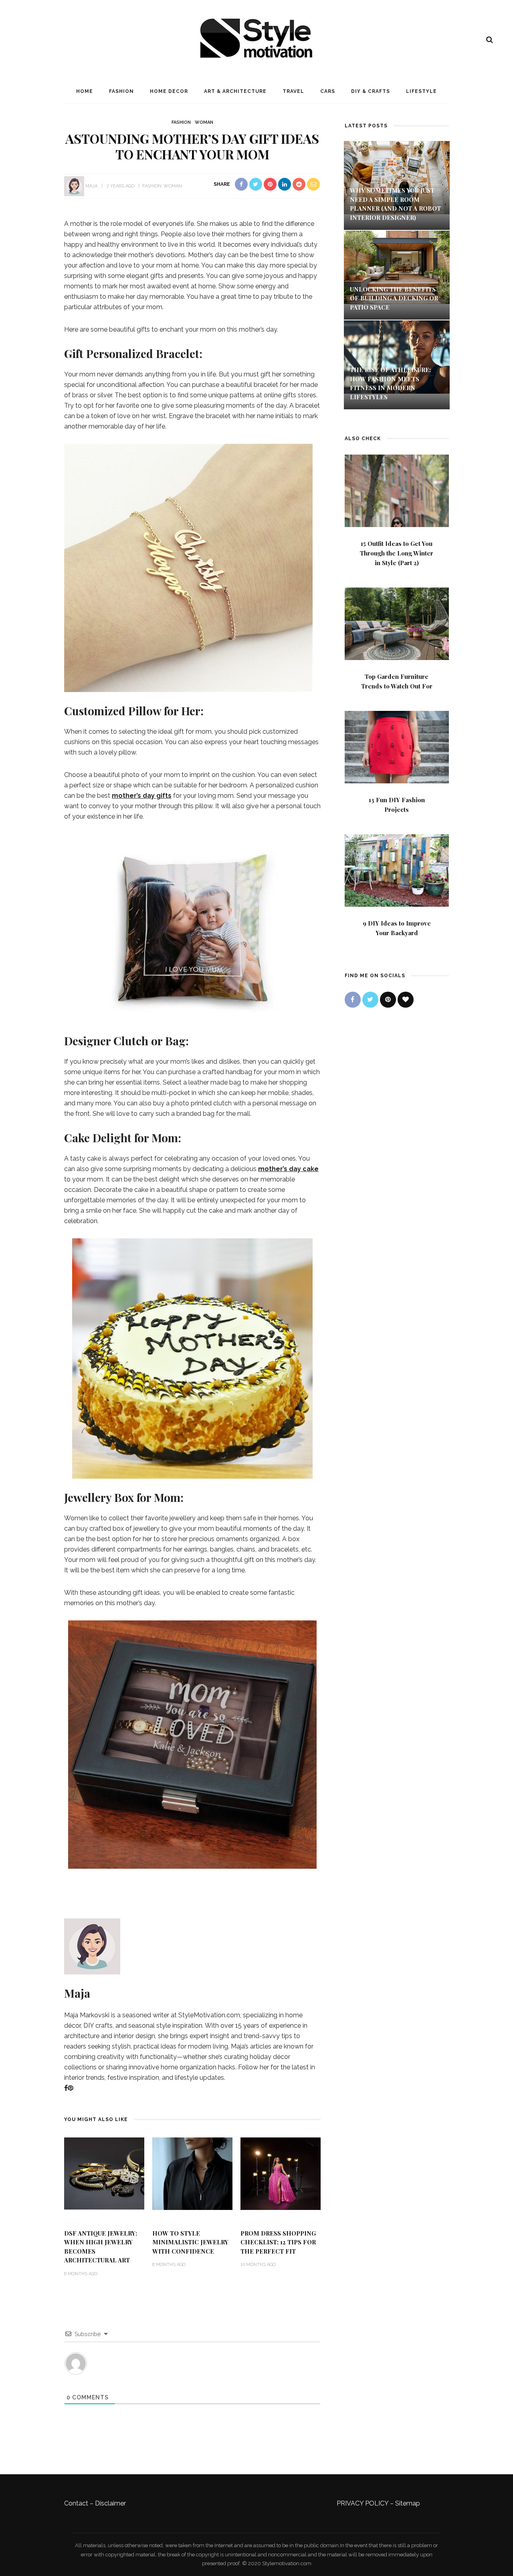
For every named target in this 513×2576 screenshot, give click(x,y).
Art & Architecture (235, 91)
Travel (293, 91)
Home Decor (169, 91)
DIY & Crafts (371, 91)
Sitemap (408, 2503)
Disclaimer (110, 2503)
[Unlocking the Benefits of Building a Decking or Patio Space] (397, 267)
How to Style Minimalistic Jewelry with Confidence (190, 2242)
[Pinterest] (71, 2088)
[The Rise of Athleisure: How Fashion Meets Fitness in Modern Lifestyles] (397, 357)
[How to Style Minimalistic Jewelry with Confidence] (192, 2173)
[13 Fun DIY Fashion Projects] (397, 746)
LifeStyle (421, 91)
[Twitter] (370, 1000)
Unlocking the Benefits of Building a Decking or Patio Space (394, 298)
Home (85, 91)
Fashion (121, 91)
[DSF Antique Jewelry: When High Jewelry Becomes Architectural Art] (104, 2173)
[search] (490, 40)
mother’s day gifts (142, 796)
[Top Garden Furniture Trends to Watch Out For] (397, 623)
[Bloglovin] (406, 1000)
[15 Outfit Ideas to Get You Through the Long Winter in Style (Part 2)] (397, 490)
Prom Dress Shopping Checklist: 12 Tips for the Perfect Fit (278, 2242)
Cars (328, 91)
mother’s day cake (288, 1169)
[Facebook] (66, 2088)
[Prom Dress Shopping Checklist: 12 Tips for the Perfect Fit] (281, 2173)
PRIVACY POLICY (363, 2503)
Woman (204, 122)
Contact (76, 2503)
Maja (91, 186)
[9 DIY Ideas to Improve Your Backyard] (397, 870)
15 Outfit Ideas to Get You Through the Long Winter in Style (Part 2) (397, 553)
